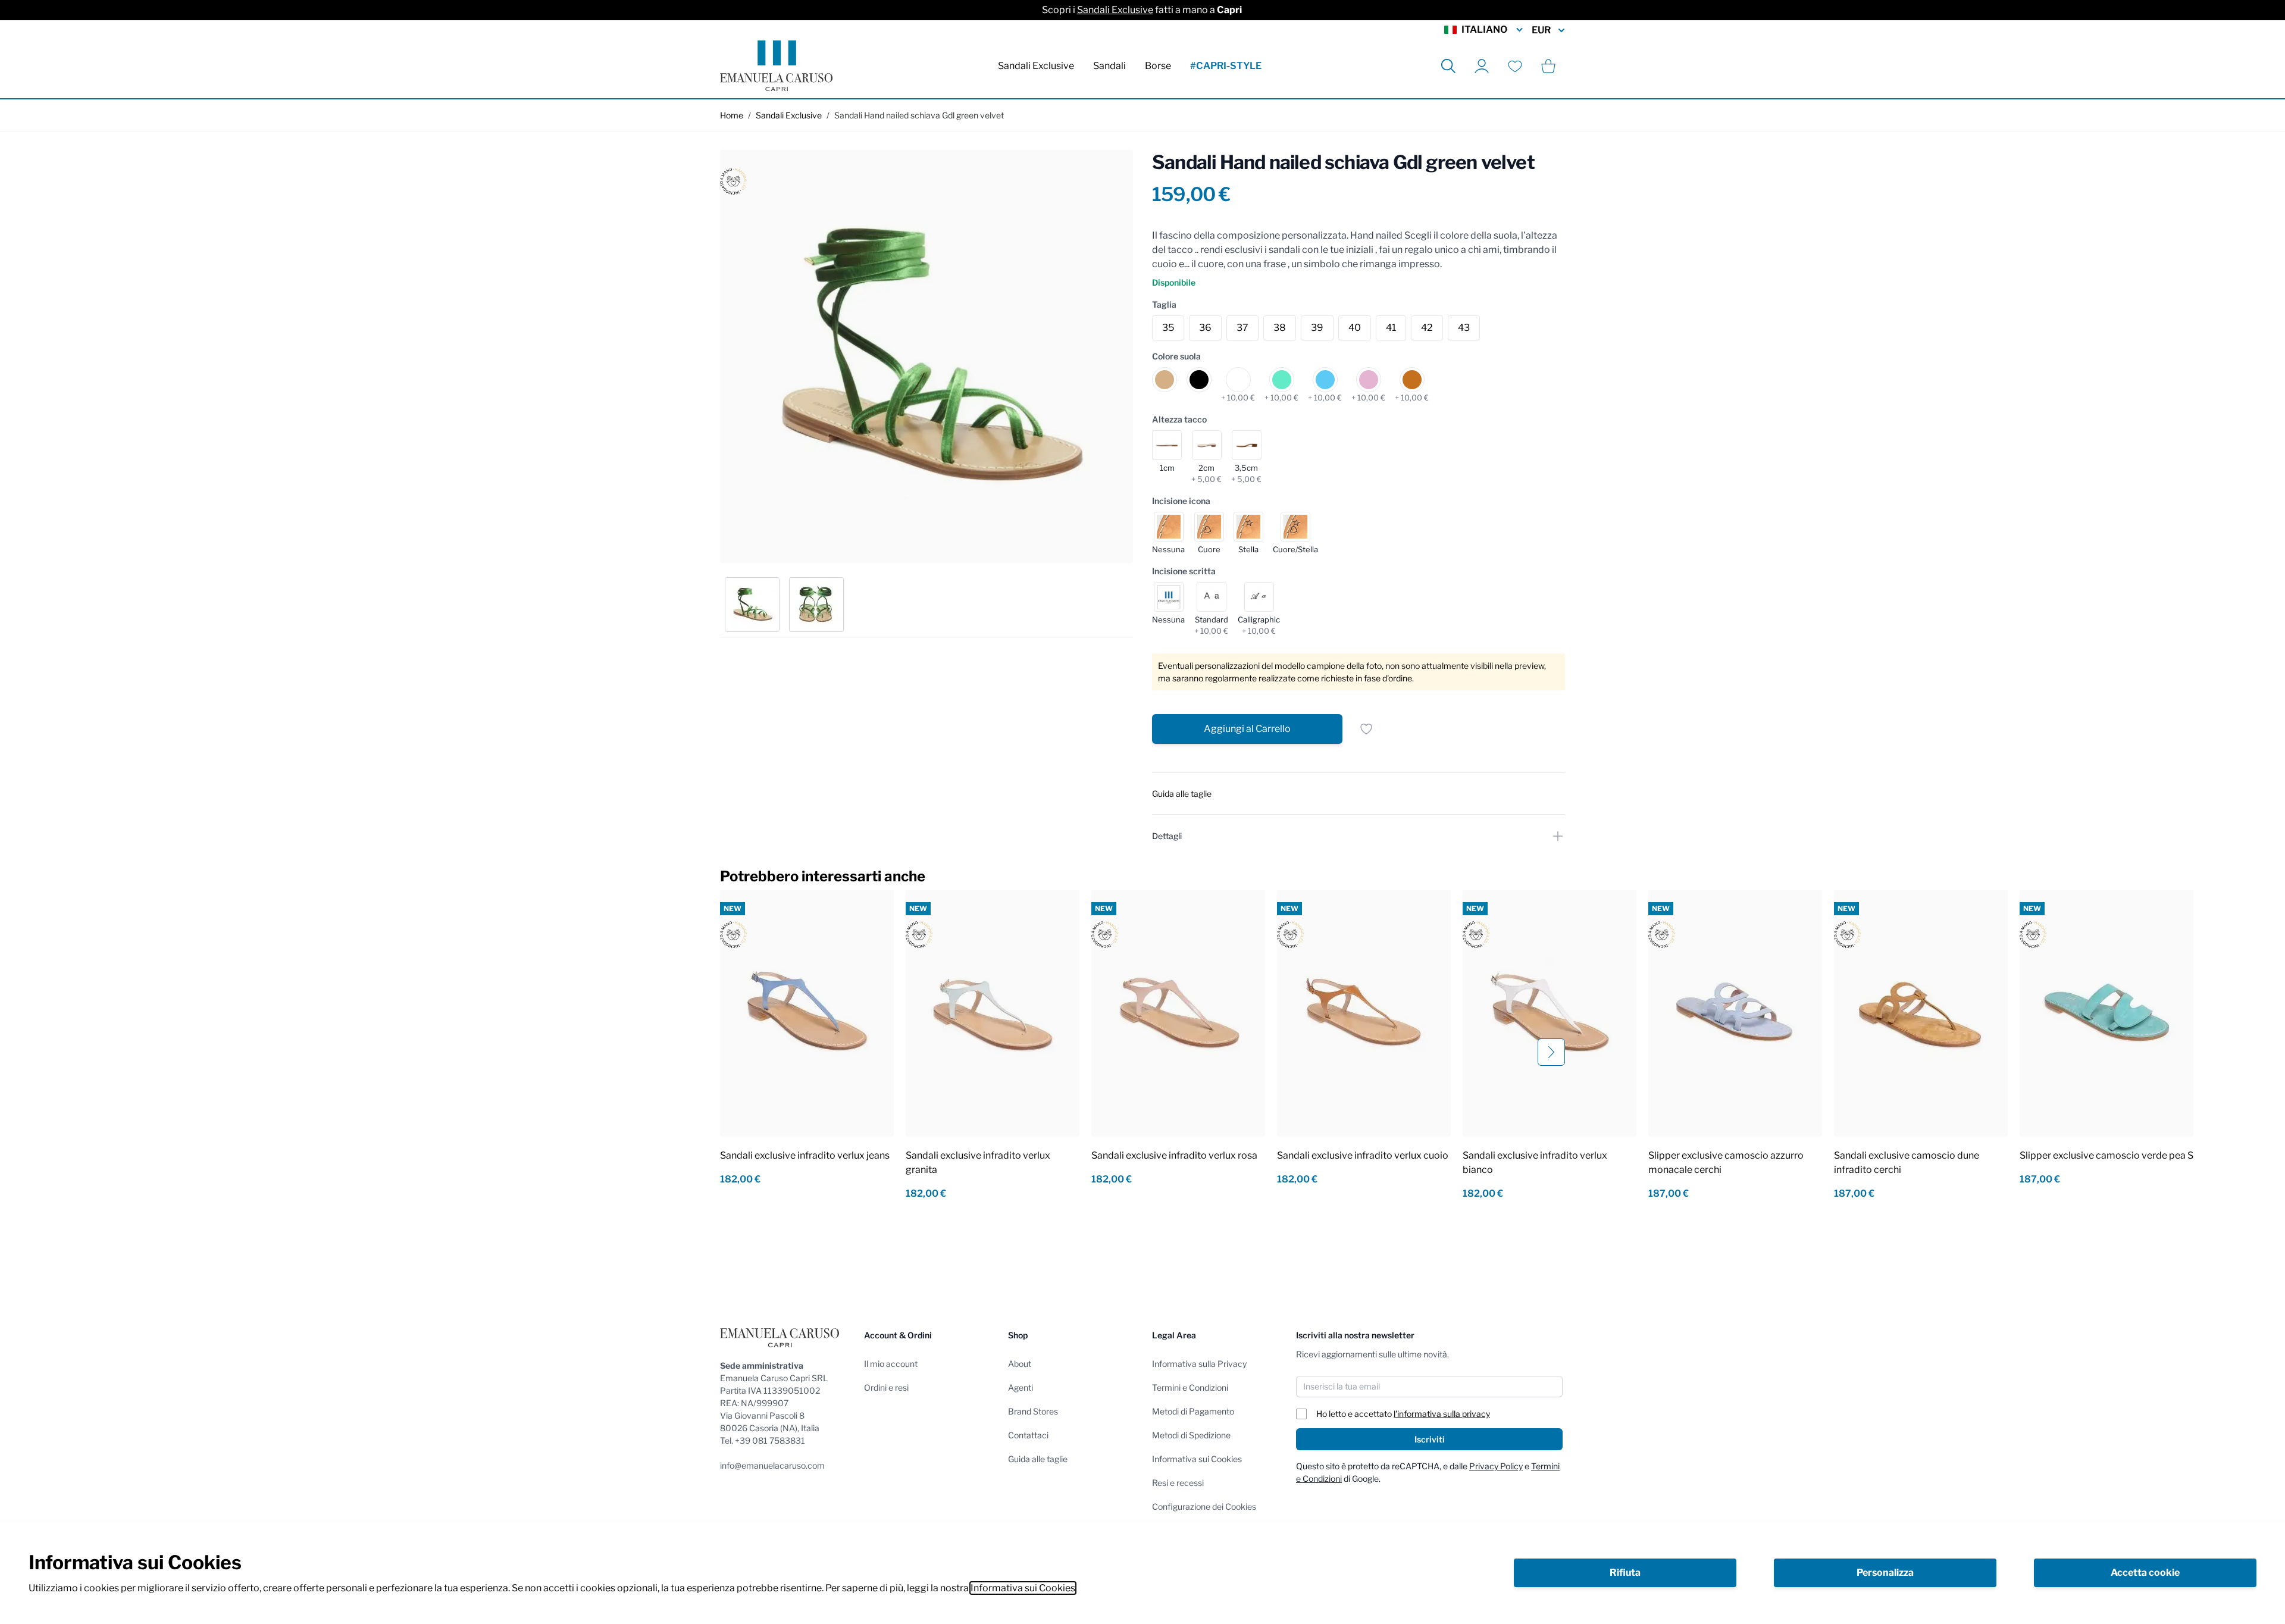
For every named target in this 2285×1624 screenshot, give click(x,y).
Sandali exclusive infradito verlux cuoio (1363, 1155)
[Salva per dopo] (1366, 729)
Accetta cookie (2145, 1573)
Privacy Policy (1496, 1466)
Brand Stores (1033, 1411)
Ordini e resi (886, 1387)
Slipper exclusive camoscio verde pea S (2106, 1155)
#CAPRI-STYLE (1226, 66)
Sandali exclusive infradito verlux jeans (805, 1155)
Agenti (1021, 1387)
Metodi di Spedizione (1191, 1435)
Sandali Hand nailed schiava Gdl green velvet (919, 115)
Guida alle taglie (1038, 1459)
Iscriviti (1430, 1439)
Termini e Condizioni (1190, 1387)
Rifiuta (1625, 1573)
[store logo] (776, 66)
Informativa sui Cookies (1023, 1588)
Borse (1158, 66)
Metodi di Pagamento (1193, 1411)
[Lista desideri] (1515, 66)
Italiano (1484, 29)
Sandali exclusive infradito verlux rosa (1174, 1155)
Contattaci (1028, 1435)
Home (732, 115)
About (1020, 1364)
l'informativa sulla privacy (1442, 1414)
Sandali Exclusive (1115, 10)
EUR (1541, 30)
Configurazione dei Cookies (1204, 1506)
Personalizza (1885, 1573)
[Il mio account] (1482, 66)
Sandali (1109, 66)
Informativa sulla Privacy (1199, 1364)
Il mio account (891, 1364)
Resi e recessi (1178, 1483)
